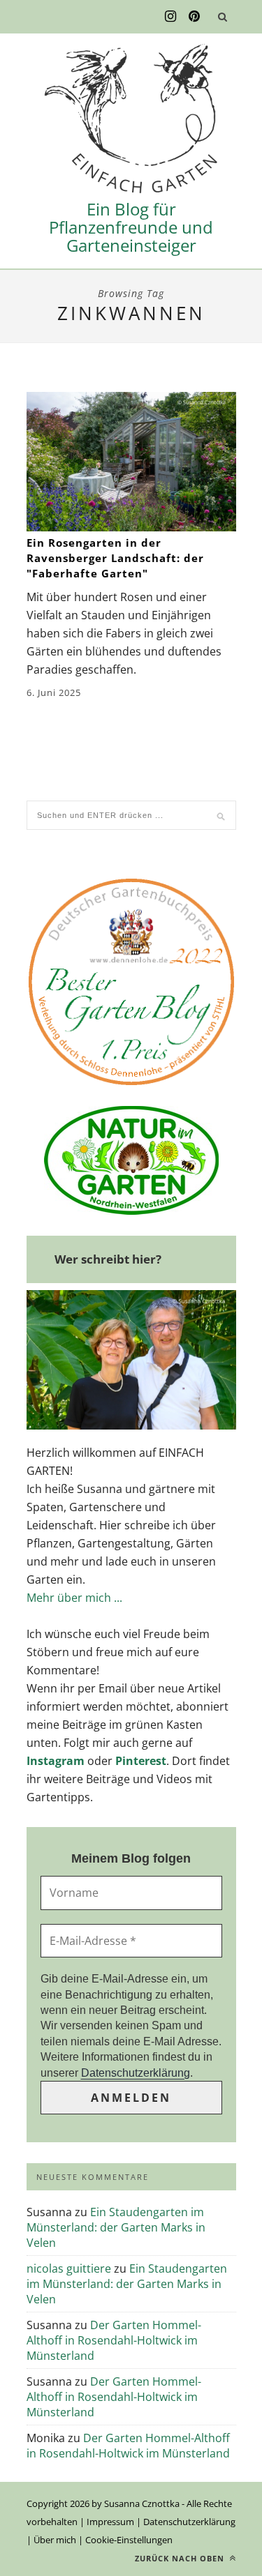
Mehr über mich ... (74, 1598)
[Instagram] (170, 17)
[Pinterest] (194, 17)
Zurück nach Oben (181, 2558)
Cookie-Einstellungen (129, 2540)
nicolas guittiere (69, 2268)
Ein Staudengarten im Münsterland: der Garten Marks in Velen (116, 2227)
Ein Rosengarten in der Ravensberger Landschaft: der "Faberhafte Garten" (115, 558)
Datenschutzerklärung (136, 2073)
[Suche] (223, 17)
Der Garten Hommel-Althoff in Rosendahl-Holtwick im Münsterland (114, 2340)
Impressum (110, 2522)
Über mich (55, 2540)
